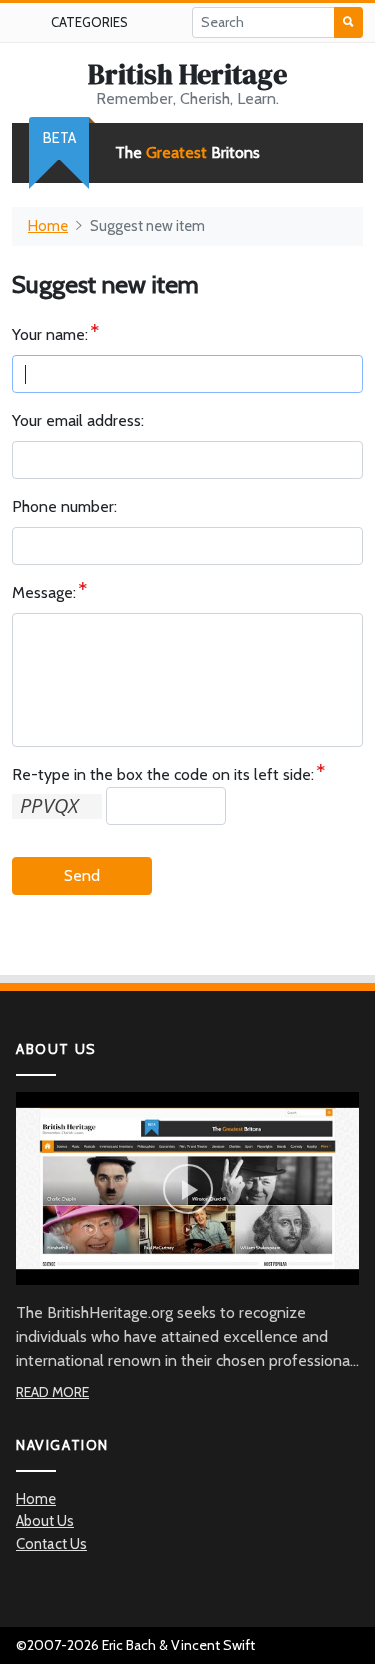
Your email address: (78, 420)
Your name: (50, 334)
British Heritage (187, 74)
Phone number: (64, 506)
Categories (89, 22)
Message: (44, 592)
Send (82, 875)
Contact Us (51, 1544)
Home (48, 226)
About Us (45, 1521)
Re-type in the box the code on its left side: (163, 774)
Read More (52, 1392)
